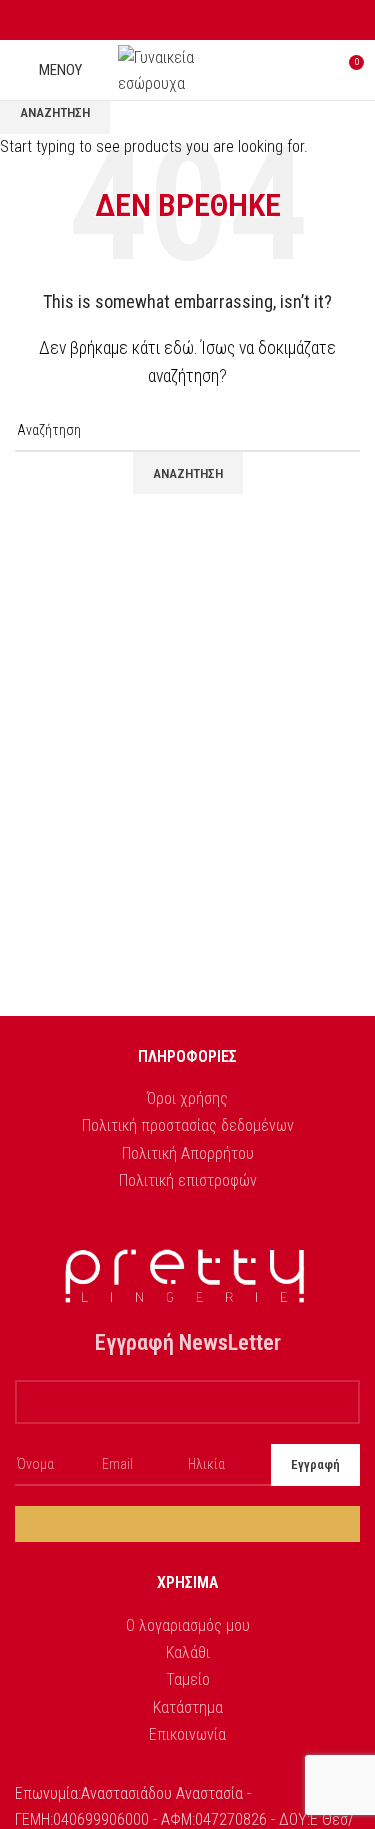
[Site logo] (188, 68)
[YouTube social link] (210, 20)
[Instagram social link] (187, 20)
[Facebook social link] (164, 20)
